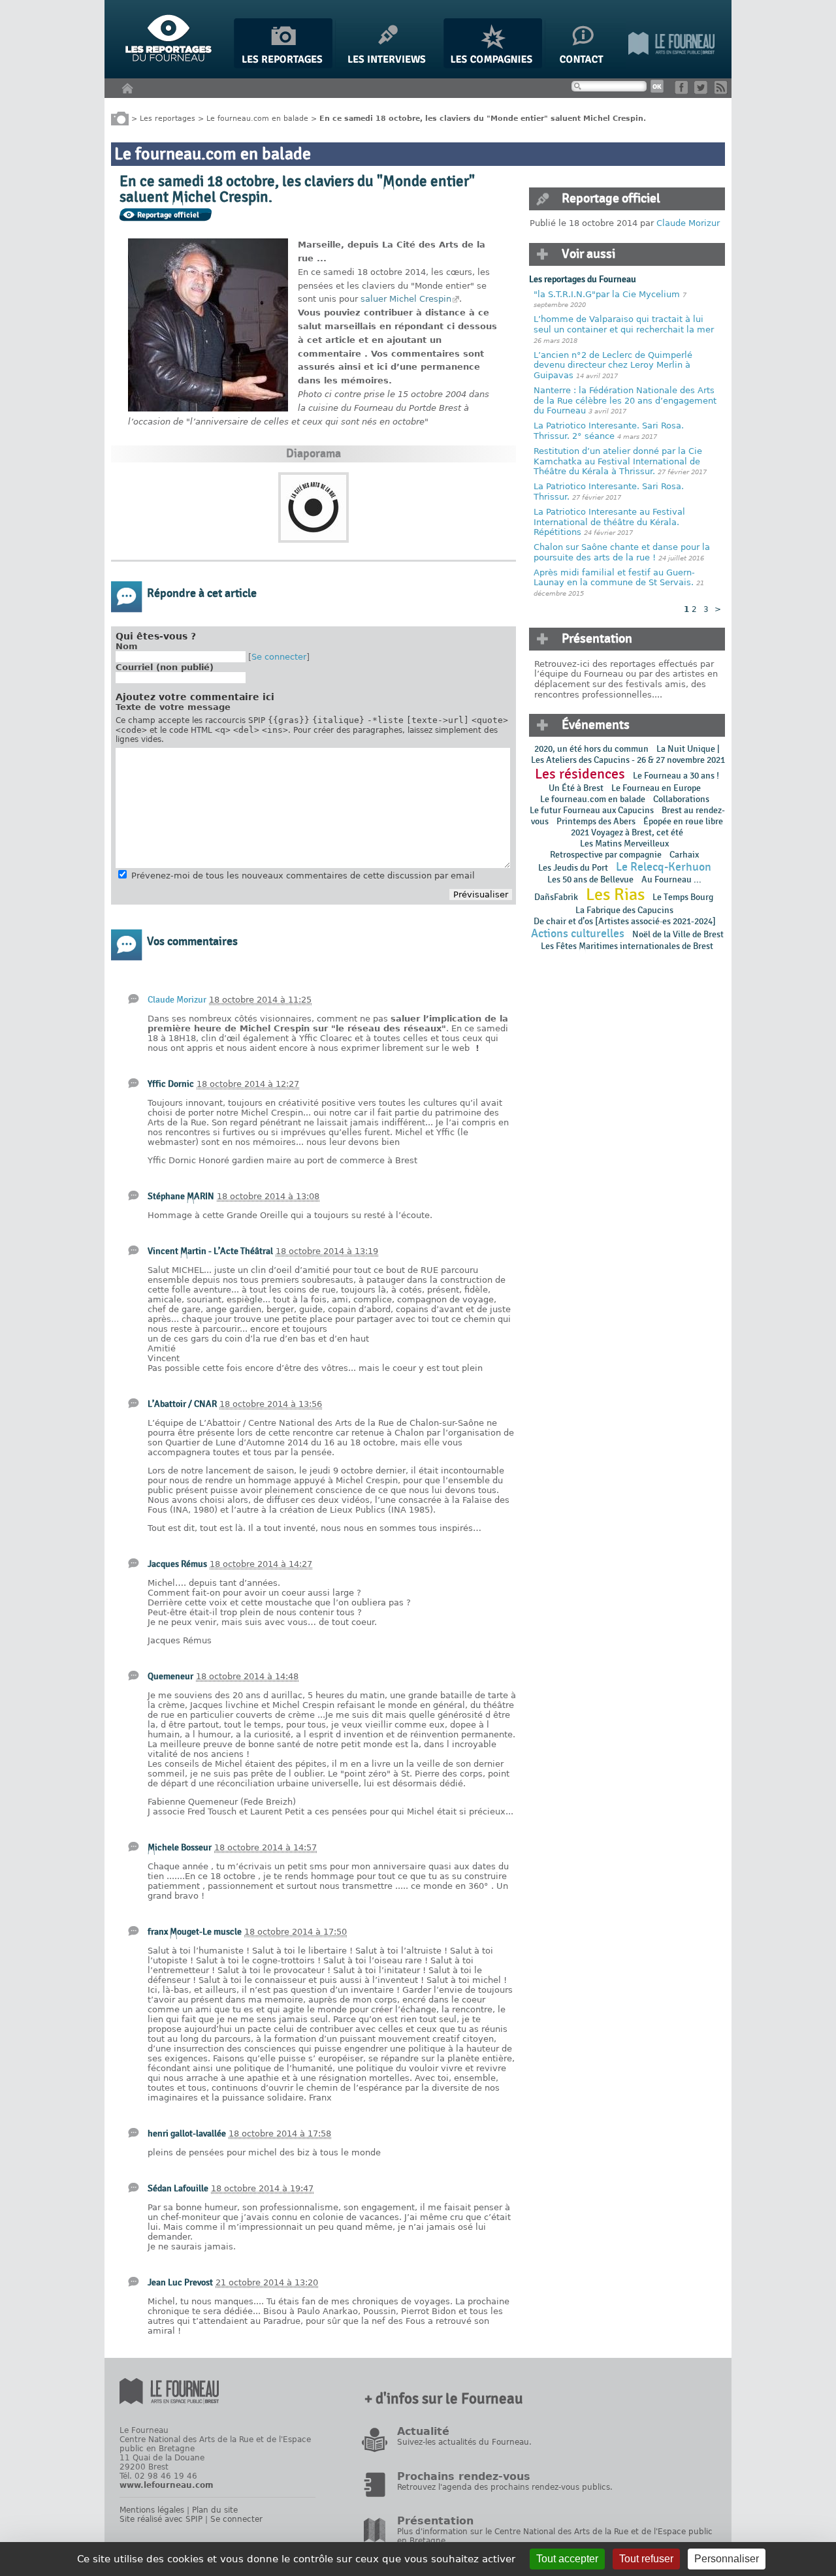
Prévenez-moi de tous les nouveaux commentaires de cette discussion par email (303, 876)
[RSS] (723, 91)
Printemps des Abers (596, 821)
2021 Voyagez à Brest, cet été (627, 832)
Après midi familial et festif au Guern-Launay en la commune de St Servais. (614, 578)
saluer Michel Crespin (406, 299)
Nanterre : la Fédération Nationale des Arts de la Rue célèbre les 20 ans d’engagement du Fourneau (625, 400)
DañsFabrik (556, 897)
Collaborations (681, 799)
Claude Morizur (177, 1000)
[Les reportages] (283, 66)
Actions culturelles (578, 934)
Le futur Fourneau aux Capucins (592, 810)
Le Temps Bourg (684, 897)
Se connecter (279, 657)
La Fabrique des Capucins (624, 910)
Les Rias (615, 895)
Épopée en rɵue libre (683, 821)
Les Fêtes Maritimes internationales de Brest (627, 946)
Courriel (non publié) (165, 667)
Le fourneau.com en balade (257, 118)
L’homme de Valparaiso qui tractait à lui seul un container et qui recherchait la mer (624, 324)
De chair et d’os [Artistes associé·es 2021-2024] (625, 921)
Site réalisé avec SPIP (161, 2519)
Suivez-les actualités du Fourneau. (464, 2442)
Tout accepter (567, 2559)
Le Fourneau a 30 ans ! (676, 776)
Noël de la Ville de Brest (678, 934)
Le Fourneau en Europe (656, 788)
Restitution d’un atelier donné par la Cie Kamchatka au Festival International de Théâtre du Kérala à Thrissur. (618, 461)
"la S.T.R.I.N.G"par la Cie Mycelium (607, 294)
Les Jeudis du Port (573, 868)
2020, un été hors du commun (591, 749)
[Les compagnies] (493, 66)
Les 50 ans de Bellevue (590, 879)
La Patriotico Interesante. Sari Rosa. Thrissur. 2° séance (609, 431)
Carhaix (684, 855)
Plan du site (215, 2510)
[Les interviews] (388, 66)
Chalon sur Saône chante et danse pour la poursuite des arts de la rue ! (622, 552)
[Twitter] (703, 91)
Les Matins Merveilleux (624, 844)
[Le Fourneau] (671, 66)
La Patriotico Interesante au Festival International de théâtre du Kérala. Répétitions (609, 522)
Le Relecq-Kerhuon (664, 867)
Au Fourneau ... (671, 879)
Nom (127, 646)
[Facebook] (683, 91)
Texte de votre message (173, 707)
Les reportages (168, 118)
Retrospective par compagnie (606, 855)
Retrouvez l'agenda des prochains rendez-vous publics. (505, 2487)
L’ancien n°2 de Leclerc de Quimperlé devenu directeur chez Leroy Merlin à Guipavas (613, 365)
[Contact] (585, 66)
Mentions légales (152, 2510)
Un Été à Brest (576, 788)
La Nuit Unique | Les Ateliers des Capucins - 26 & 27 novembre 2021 (627, 754)
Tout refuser (646, 2559)
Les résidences (580, 774)
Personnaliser (727, 2559)
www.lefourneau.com (167, 2485)
